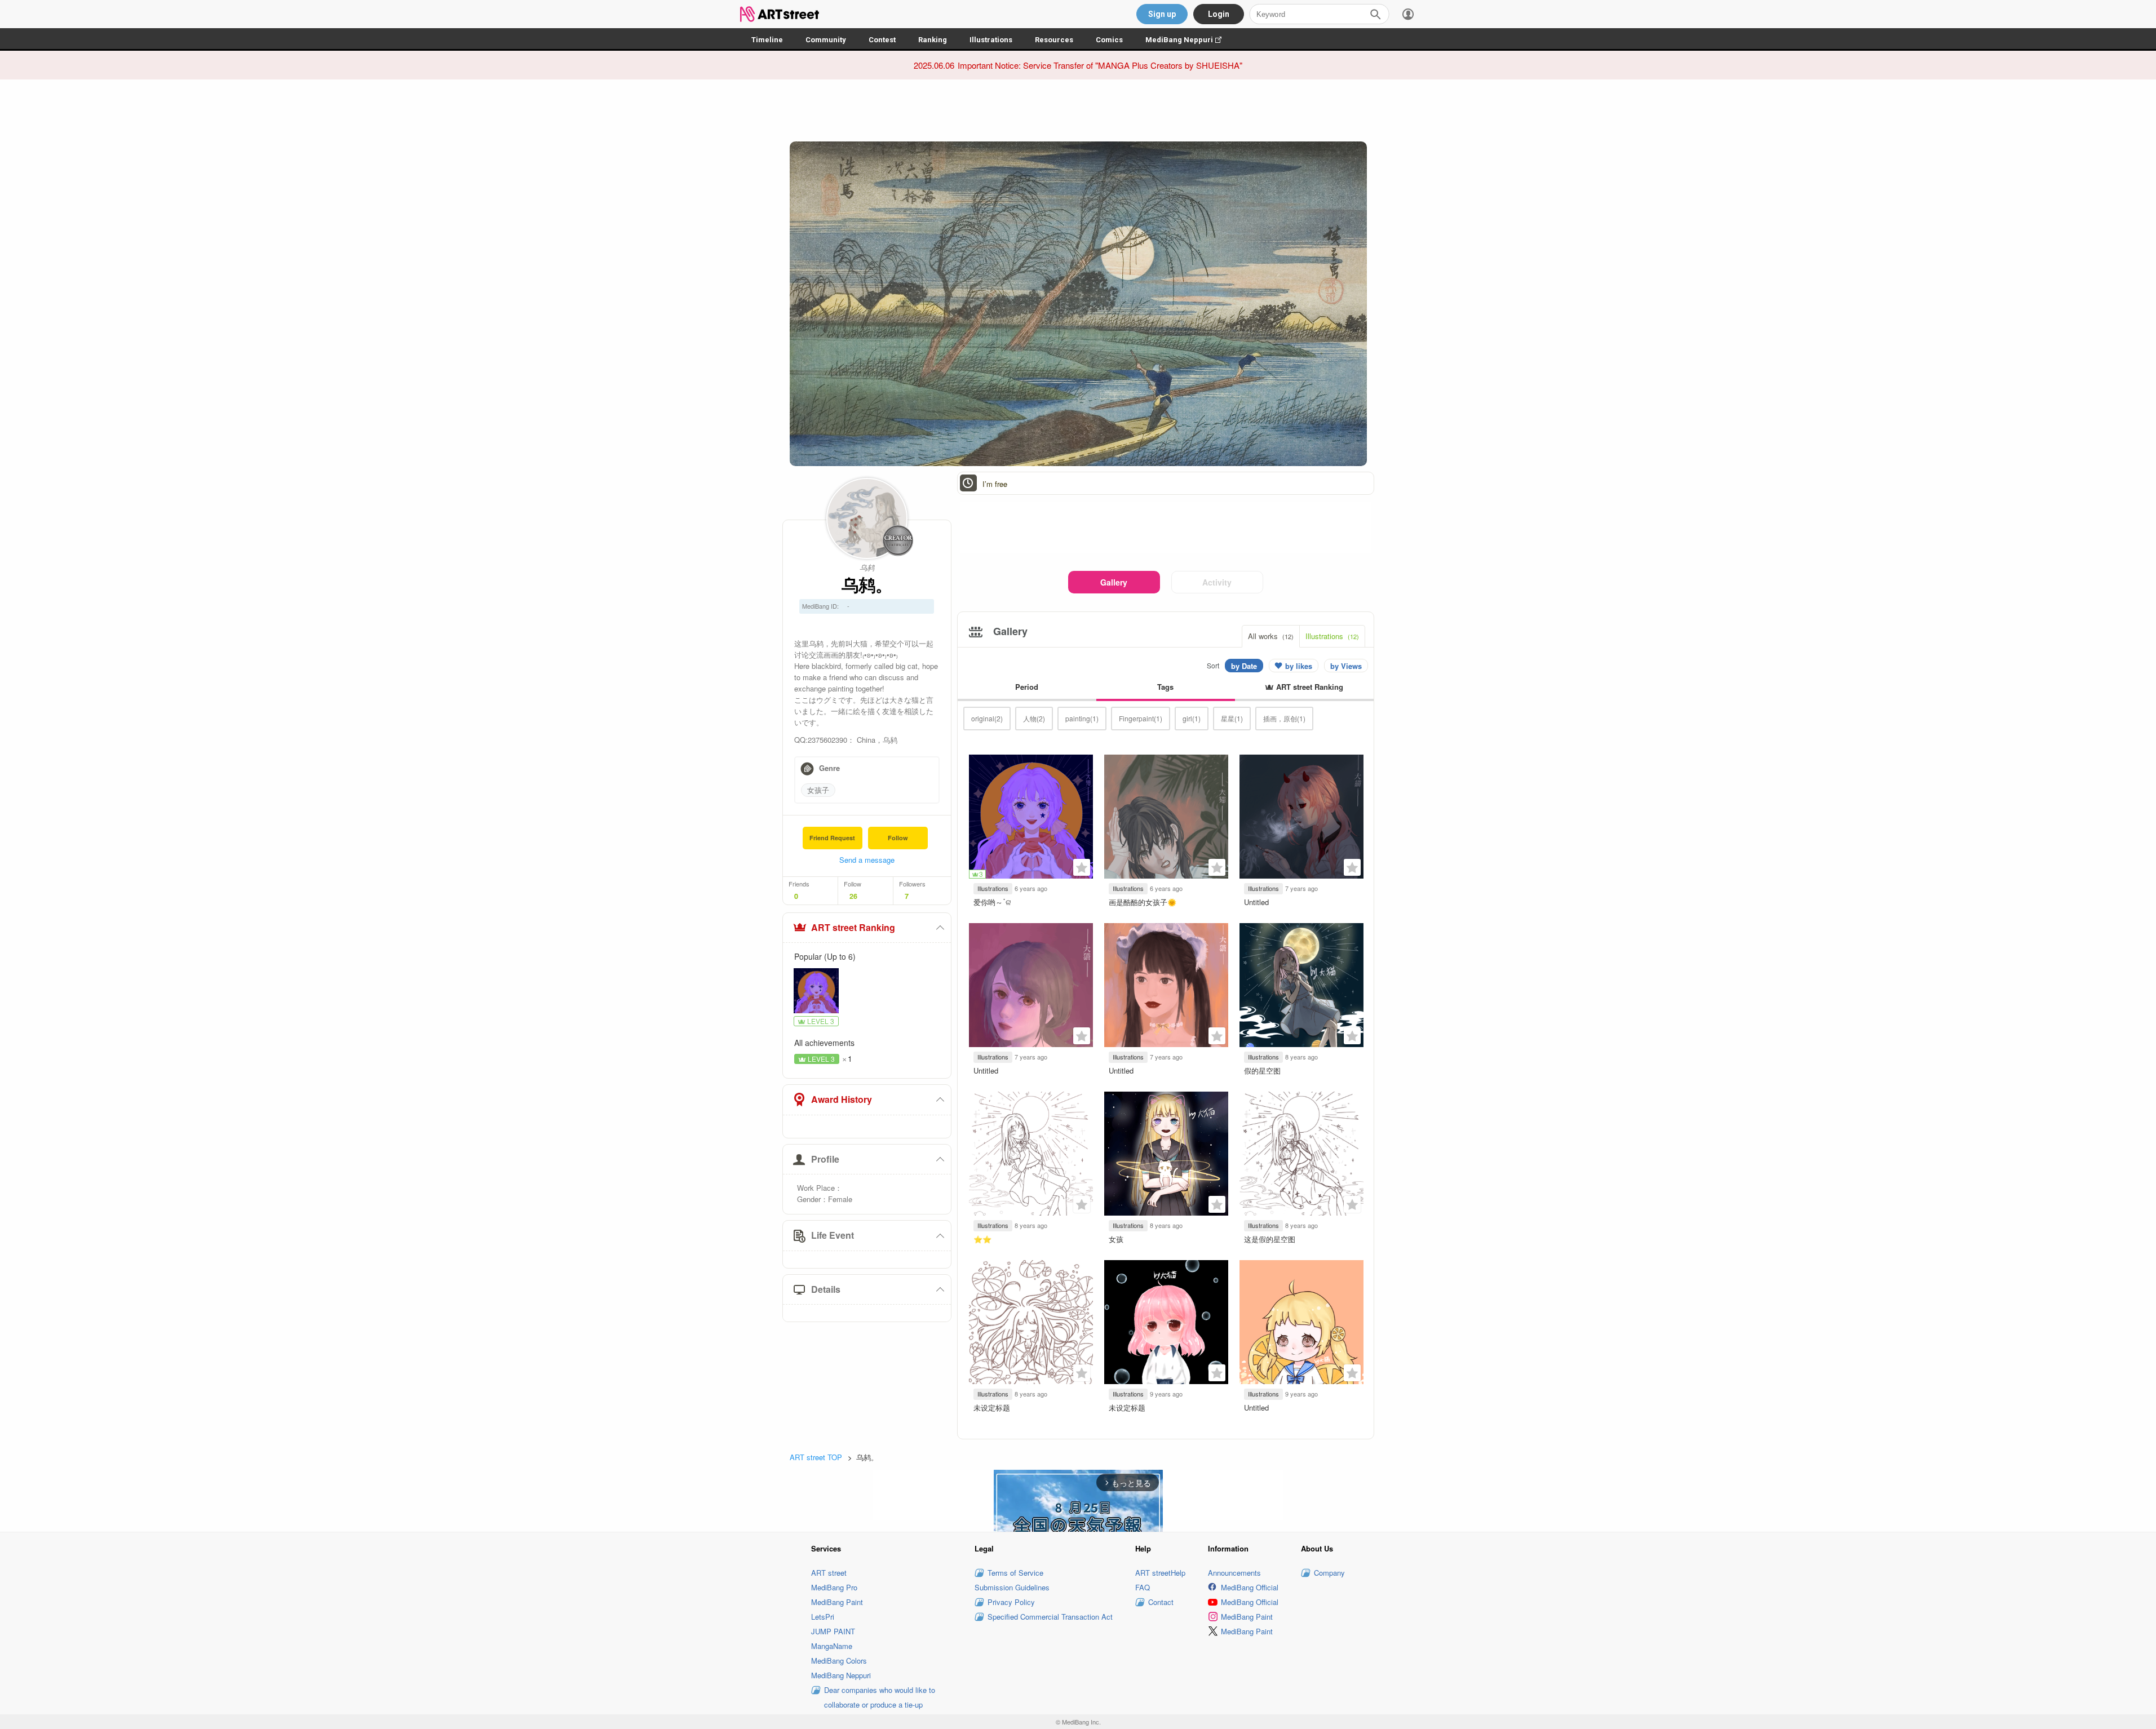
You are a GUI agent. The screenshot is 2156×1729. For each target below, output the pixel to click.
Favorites (1082, 867)
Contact (1161, 1602)
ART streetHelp (1160, 1573)
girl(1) (1192, 718)
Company (1329, 1573)
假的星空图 (1262, 1070)
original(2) (987, 718)
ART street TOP (816, 1457)
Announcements (1234, 1573)
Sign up (1162, 14)
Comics (1109, 40)
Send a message (867, 860)
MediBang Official (1250, 1587)
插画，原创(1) (1284, 718)
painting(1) (1082, 718)
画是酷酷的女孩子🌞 (1143, 902)
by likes (1299, 666)
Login (1219, 14)
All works (1271, 636)
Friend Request (832, 838)
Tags (1165, 687)
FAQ (1143, 1587)
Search (1375, 14)
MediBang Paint (837, 1602)
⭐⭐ (982, 1239)
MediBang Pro (834, 1587)
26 (853, 896)
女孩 (1116, 1239)
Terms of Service (1015, 1573)
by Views (1346, 666)
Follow (898, 838)
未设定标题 (992, 1407)
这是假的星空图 (1270, 1239)
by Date (1244, 666)
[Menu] (1408, 14)
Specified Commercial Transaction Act (1050, 1617)
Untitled (1256, 902)
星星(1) (1232, 718)
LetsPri (823, 1617)
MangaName (832, 1646)
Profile (825, 1159)
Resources (1054, 40)
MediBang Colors (839, 1661)
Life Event (833, 1235)
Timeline (767, 40)
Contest (882, 40)
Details (826, 1289)
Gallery (1114, 582)
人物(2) (1034, 718)
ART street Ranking (853, 927)
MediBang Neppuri (1189, 40)
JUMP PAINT (833, 1631)
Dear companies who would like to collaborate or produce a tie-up (880, 1697)
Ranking (933, 40)
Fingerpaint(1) (1141, 718)
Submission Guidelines (1012, 1587)
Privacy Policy (1011, 1602)
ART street (829, 1573)
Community (826, 40)
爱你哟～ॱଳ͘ (992, 902)
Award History (842, 1099)
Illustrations (991, 40)
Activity (1217, 582)
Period (1027, 687)
